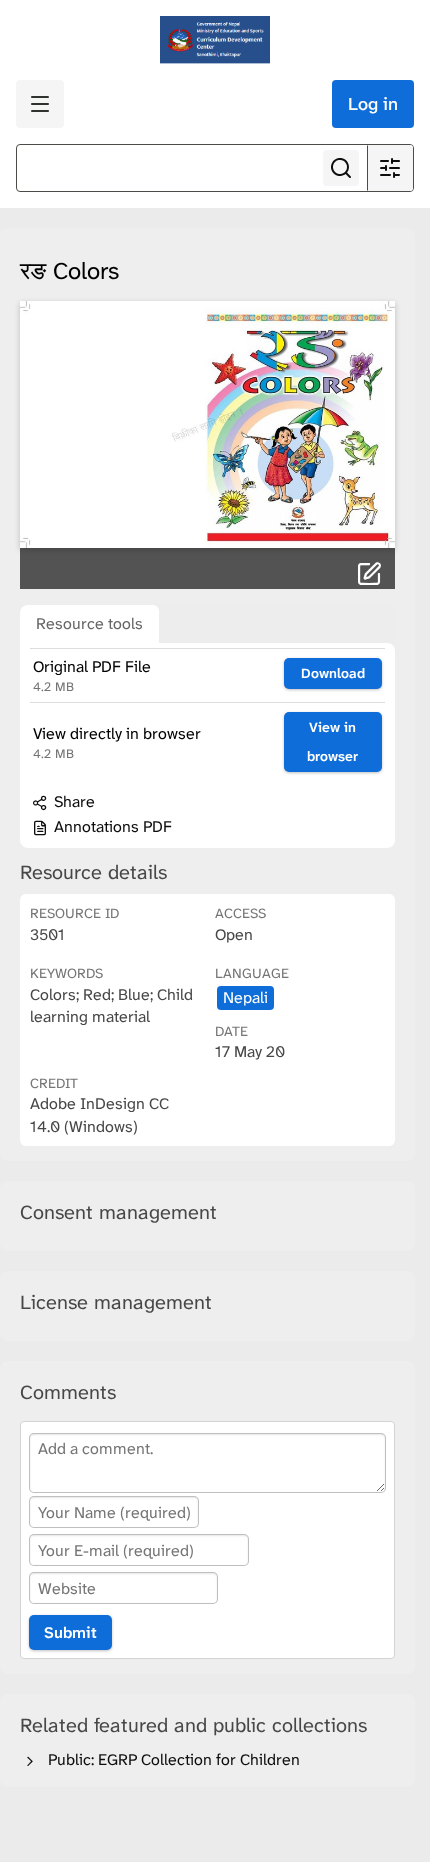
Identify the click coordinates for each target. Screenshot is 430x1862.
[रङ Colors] (207, 425)
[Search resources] (341, 168)
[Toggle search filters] (390, 168)
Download (333, 673)
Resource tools (89, 623)
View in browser (332, 741)
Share (72, 801)
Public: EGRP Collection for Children (170, 1759)
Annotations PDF (111, 826)
